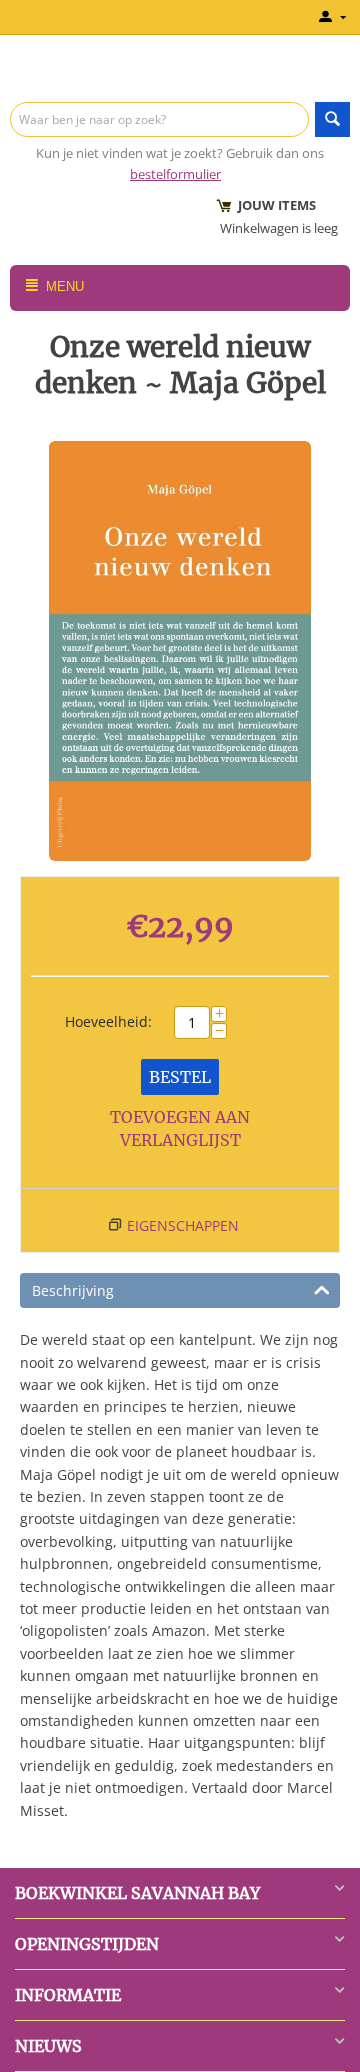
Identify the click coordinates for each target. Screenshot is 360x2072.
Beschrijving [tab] (73, 1290)
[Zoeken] (332, 119)
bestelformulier (175, 174)
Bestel (180, 1077)
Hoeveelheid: (108, 1021)
